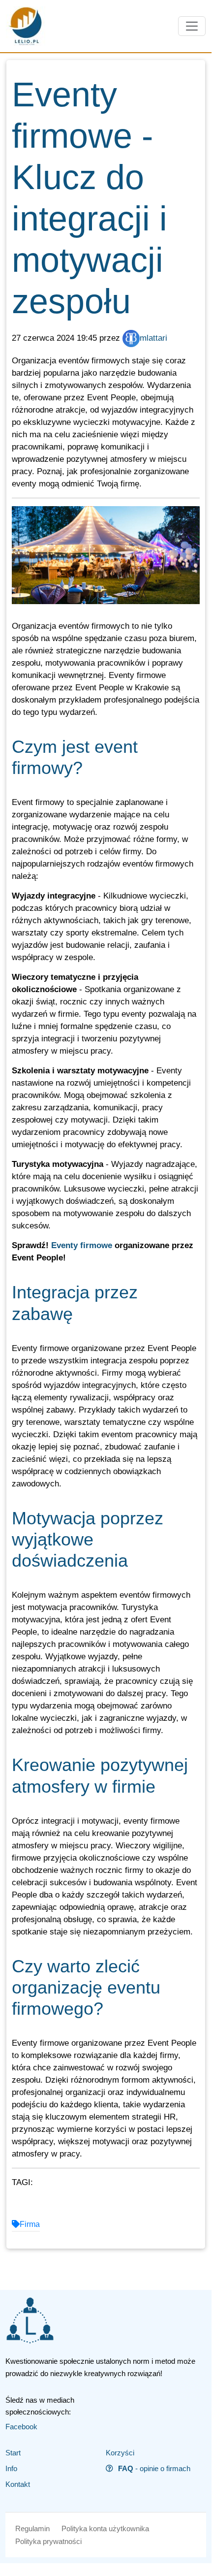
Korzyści (120, 2453)
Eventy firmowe (82, 1245)
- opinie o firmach (154, 2468)
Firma (30, 2224)
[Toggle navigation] (192, 26)
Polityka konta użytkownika (105, 2528)
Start (13, 2453)
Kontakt (18, 2484)
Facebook (21, 2427)
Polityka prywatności (48, 2541)
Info (11, 2468)
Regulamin (32, 2528)
